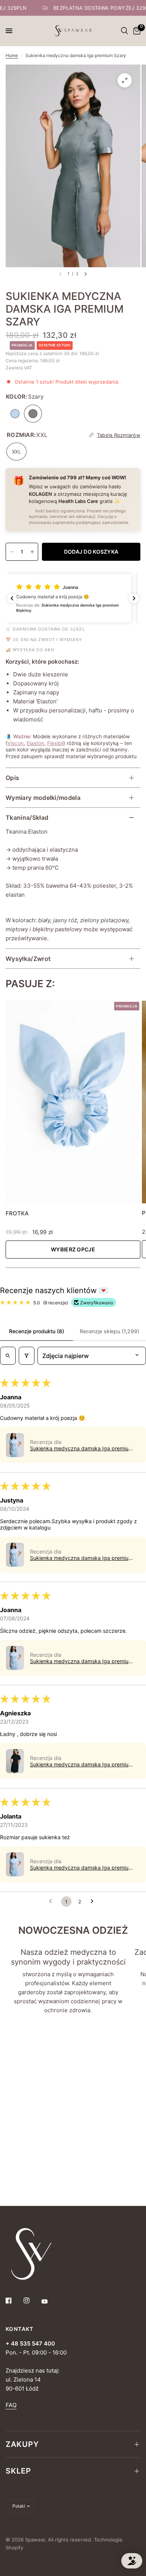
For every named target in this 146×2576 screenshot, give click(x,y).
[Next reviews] (134, 598)
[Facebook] (14, 2300)
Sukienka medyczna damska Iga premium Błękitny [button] (81, 1448)
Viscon (16, 743)
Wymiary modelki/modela (43, 798)
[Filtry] (27, 1356)
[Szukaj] (124, 31)
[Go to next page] (94, 1902)
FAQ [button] (11, 2405)
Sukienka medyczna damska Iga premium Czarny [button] (81, 1764)
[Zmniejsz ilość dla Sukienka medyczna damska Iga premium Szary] (12, 552)
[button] (73, 598)
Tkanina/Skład (27, 818)
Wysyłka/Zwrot (28, 959)
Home (12, 55)
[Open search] (8, 1356)
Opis (12, 778)
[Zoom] (125, 80)
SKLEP (18, 2471)
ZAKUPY (22, 2444)
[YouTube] (50, 2301)
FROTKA (17, 1213)
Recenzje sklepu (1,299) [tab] (109, 1331)
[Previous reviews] (12, 598)
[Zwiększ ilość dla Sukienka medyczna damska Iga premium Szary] (32, 552)
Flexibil (55, 743)
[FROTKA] (73, 1102)
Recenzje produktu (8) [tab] (36, 1331)
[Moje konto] (116, 31)
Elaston (35, 743)
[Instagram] (32, 2300)
